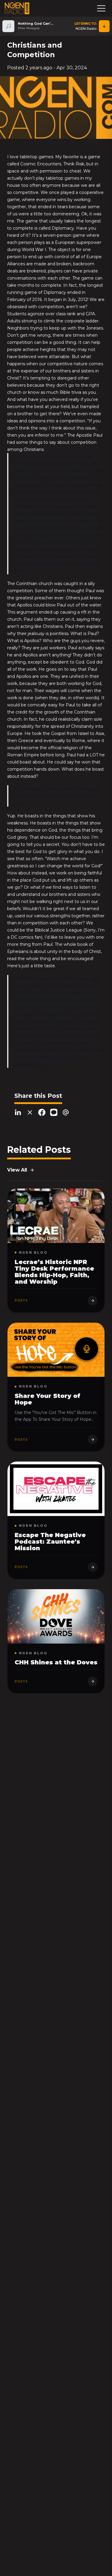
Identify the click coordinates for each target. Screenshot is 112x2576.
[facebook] (42, 1113)
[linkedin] (18, 1113)
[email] (66, 1113)
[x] (30, 1113)
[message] (54, 1113)
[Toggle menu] (101, 8)
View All (17, 1170)
